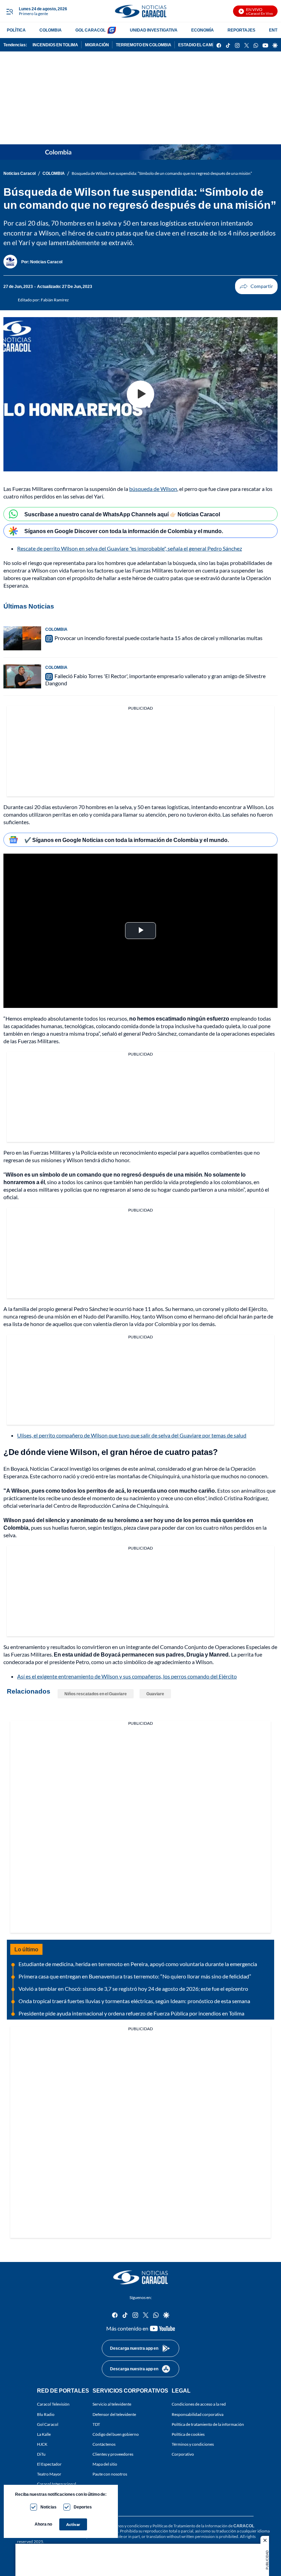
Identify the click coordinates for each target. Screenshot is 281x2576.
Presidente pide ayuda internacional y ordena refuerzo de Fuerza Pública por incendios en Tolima (131, 2013)
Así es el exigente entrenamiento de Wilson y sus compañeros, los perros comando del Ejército (127, 1676)
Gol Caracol (48, 2424)
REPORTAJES (241, 30)
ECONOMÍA (203, 30)
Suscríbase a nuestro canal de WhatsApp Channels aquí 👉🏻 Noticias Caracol (122, 514)
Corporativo (183, 2454)
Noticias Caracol (20, 173)
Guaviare (155, 1694)
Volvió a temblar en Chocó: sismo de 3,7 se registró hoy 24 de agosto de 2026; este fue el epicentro (133, 1989)
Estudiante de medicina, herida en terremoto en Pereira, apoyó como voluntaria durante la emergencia (138, 1964)
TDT (96, 2424)
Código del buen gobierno (116, 2434)
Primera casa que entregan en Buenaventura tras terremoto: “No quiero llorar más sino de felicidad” (135, 1976)
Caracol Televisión (53, 2404)
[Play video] (140, 394)
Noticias (48, 2507)
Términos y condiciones (193, 2444)
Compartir (256, 286)
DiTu (41, 2454)
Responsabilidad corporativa (198, 2414)
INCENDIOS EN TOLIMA (55, 45)
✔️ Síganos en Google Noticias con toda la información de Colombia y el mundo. (127, 840)
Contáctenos (104, 2444)
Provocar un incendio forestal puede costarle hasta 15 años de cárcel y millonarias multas (158, 638)
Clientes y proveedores (113, 2454)
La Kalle (44, 2434)
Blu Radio (46, 2414)
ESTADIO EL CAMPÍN (199, 45)
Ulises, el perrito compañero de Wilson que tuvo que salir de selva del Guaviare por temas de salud (132, 1435)
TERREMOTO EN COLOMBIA (144, 45)
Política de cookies (188, 2434)
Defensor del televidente (114, 2414)
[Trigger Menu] (9, 11)
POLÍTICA (16, 30)
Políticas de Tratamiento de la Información (190, 2526)
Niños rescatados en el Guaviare (96, 1694)
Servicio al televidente (112, 2404)
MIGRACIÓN (97, 45)
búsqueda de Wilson (153, 489)
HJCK (42, 2444)
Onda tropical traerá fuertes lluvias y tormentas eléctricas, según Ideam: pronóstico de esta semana (134, 2001)
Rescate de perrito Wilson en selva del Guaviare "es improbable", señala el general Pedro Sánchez (130, 548)
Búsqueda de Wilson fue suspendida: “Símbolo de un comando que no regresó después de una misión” (162, 173)
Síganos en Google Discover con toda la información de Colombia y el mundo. (124, 531)
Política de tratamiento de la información (208, 2424)
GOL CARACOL (90, 30)
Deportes (83, 2507)
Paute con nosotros (110, 2474)
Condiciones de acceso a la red (199, 2404)
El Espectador (49, 2464)
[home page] (140, 11)
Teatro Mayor (49, 2474)
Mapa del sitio (105, 2464)
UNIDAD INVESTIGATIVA (154, 30)
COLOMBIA (51, 30)
